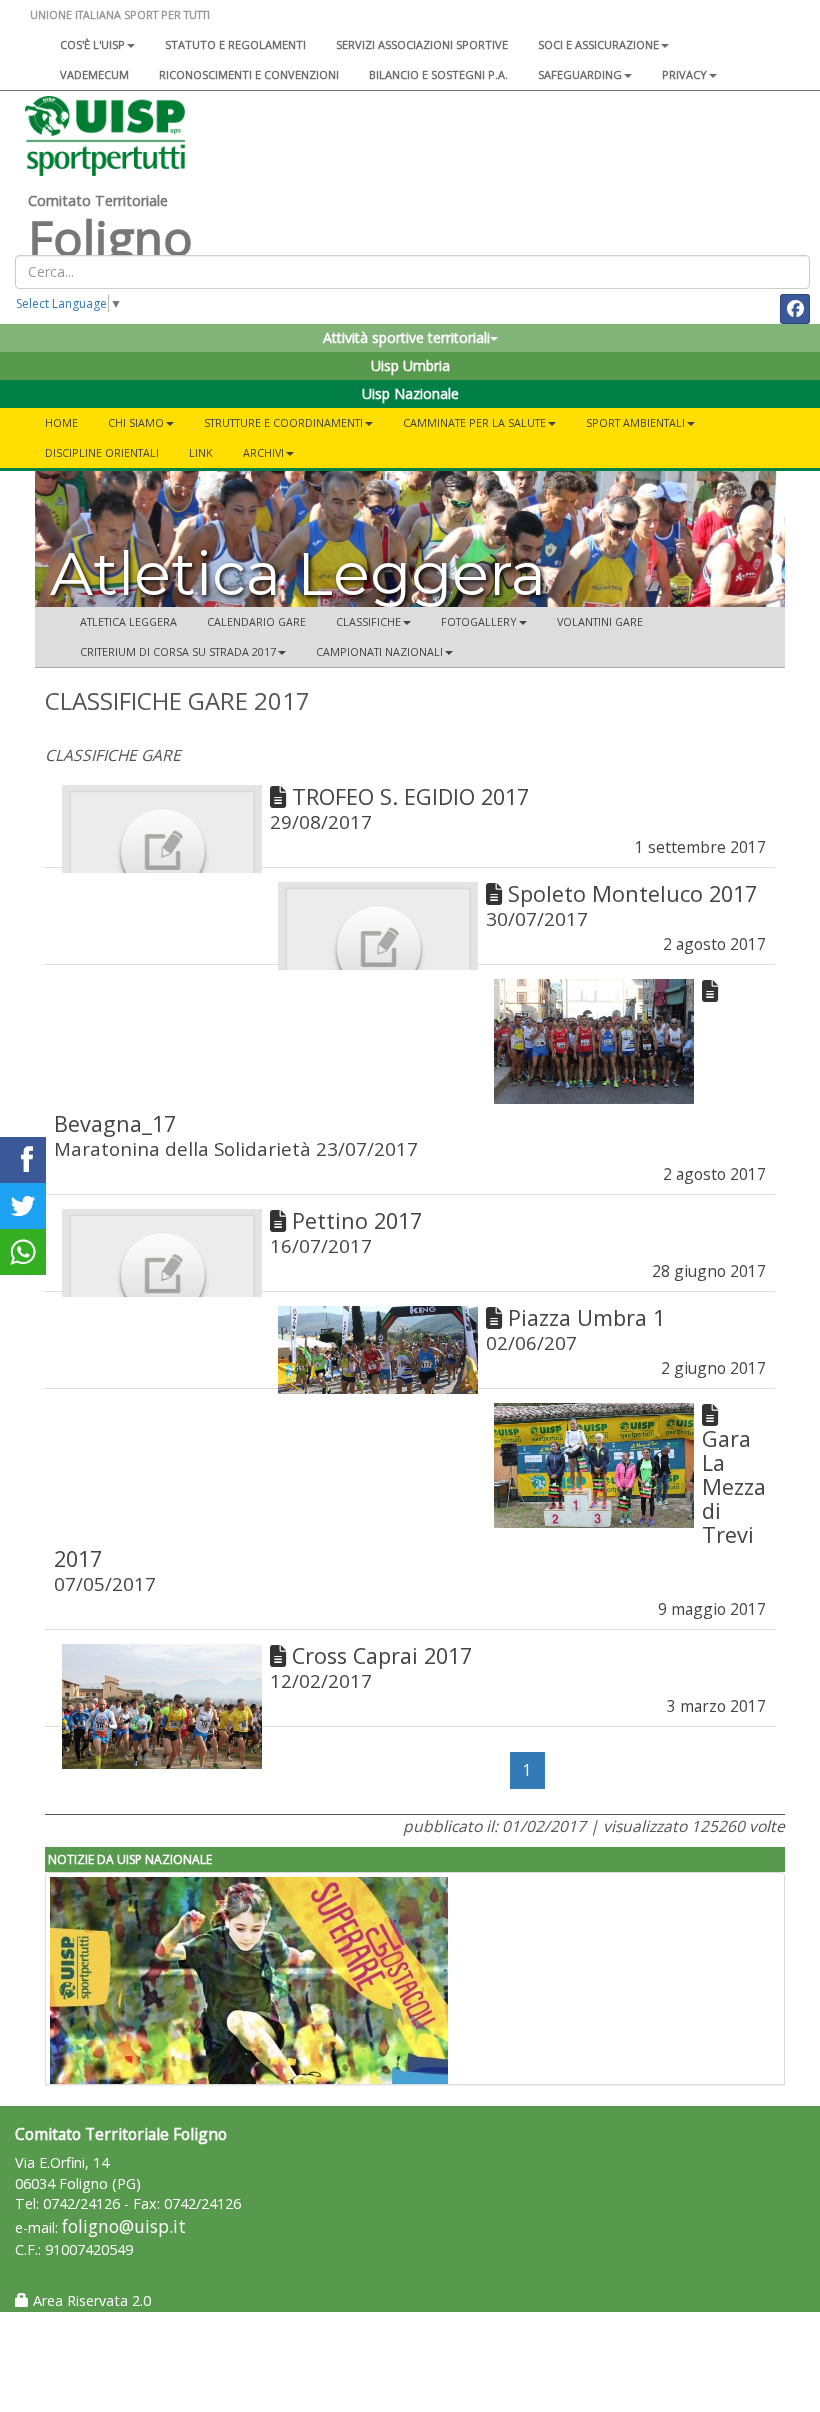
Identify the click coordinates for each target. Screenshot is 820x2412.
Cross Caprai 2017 (382, 1655)
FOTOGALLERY (479, 621)
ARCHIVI (263, 452)
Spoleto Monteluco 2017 (632, 893)
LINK (201, 452)
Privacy (684, 74)
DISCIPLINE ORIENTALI (102, 452)
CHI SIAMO (136, 422)
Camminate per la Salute (474, 422)
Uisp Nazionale (410, 393)
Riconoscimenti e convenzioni (249, 74)
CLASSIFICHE (368, 621)
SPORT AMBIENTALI (635, 422)
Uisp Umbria (410, 365)
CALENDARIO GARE (256, 621)
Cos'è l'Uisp (92, 44)
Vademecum (94, 74)
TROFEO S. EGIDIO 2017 (410, 796)
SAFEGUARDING (580, 74)
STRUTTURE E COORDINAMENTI (283, 422)
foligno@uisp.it (124, 2226)
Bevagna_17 (115, 1123)
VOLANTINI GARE (600, 621)
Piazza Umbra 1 (586, 1317)
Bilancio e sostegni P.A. (438, 74)
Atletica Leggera (128, 621)
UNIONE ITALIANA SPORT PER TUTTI (120, 14)
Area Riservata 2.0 (90, 2300)
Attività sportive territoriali (406, 337)
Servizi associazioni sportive (422, 44)
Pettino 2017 (357, 1220)
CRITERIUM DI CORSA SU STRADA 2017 (178, 651)
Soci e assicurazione (598, 44)
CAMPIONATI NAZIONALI (379, 651)
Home (61, 422)
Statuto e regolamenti (235, 44)
